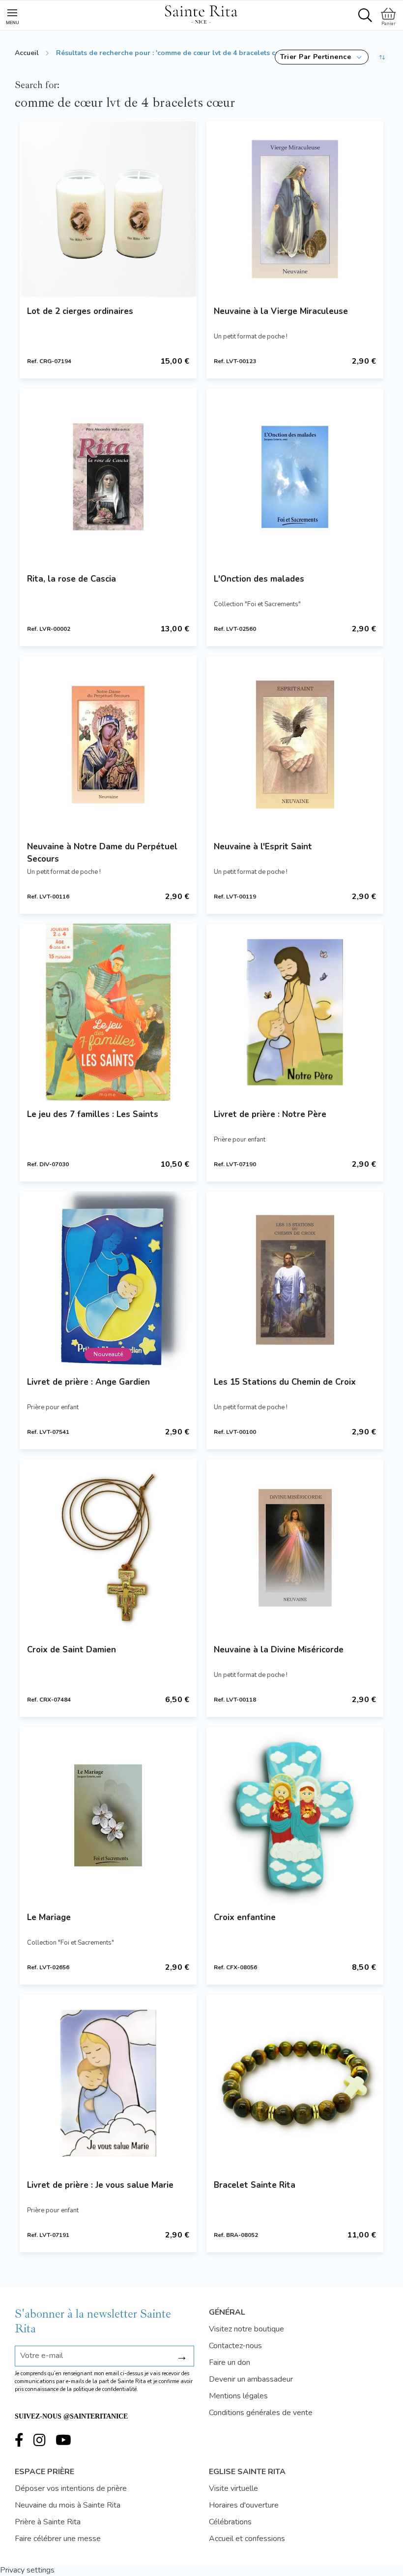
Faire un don (230, 2362)
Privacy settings (27, 2570)
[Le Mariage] (108, 1815)
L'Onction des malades (259, 579)
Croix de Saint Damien (72, 1650)
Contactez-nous (235, 2346)
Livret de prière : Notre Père (270, 1114)
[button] (322, 57)
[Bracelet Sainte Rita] (295, 2083)
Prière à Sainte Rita (48, 2522)
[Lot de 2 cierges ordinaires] (108, 209)
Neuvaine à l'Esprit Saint (263, 847)
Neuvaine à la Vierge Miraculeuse (281, 311)
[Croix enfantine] (295, 1815)
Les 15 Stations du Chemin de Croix (285, 1382)
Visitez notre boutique (246, 2329)
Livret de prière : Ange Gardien (88, 1382)
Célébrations (230, 2522)
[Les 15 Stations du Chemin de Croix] (295, 1280)
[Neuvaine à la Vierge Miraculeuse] (295, 209)
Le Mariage (49, 1917)
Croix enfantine (245, 1917)
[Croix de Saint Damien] (108, 1548)
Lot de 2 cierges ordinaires (80, 311)
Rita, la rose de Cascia (72, 579)
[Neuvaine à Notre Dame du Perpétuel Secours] (108, 745)
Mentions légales (238, 2396)
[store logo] (201, 13)
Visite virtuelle (233, 2488)
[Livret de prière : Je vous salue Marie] (108, 2083)
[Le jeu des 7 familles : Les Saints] (108, 1012)
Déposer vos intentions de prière (71, 2488)
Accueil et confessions (247, 2539)
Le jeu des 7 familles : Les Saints (93, 1114)
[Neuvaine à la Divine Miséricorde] (295, 1548)
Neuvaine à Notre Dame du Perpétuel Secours (102, 853)
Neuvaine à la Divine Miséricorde (279, 1650)
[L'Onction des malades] (295, 477)
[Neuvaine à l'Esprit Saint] (295, 745)
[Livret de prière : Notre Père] (295, 1012)
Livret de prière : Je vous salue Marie (100, 2185)
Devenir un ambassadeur (251, 2379)
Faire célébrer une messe (58, 2539)
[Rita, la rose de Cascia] (108, 477)
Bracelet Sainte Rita (255, 2185)
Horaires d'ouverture (244, 2505)
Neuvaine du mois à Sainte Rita (68, 2505)
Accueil (27, 53)
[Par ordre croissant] (382, 57)
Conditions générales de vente (261, 2413)
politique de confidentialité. (106, 2389)
